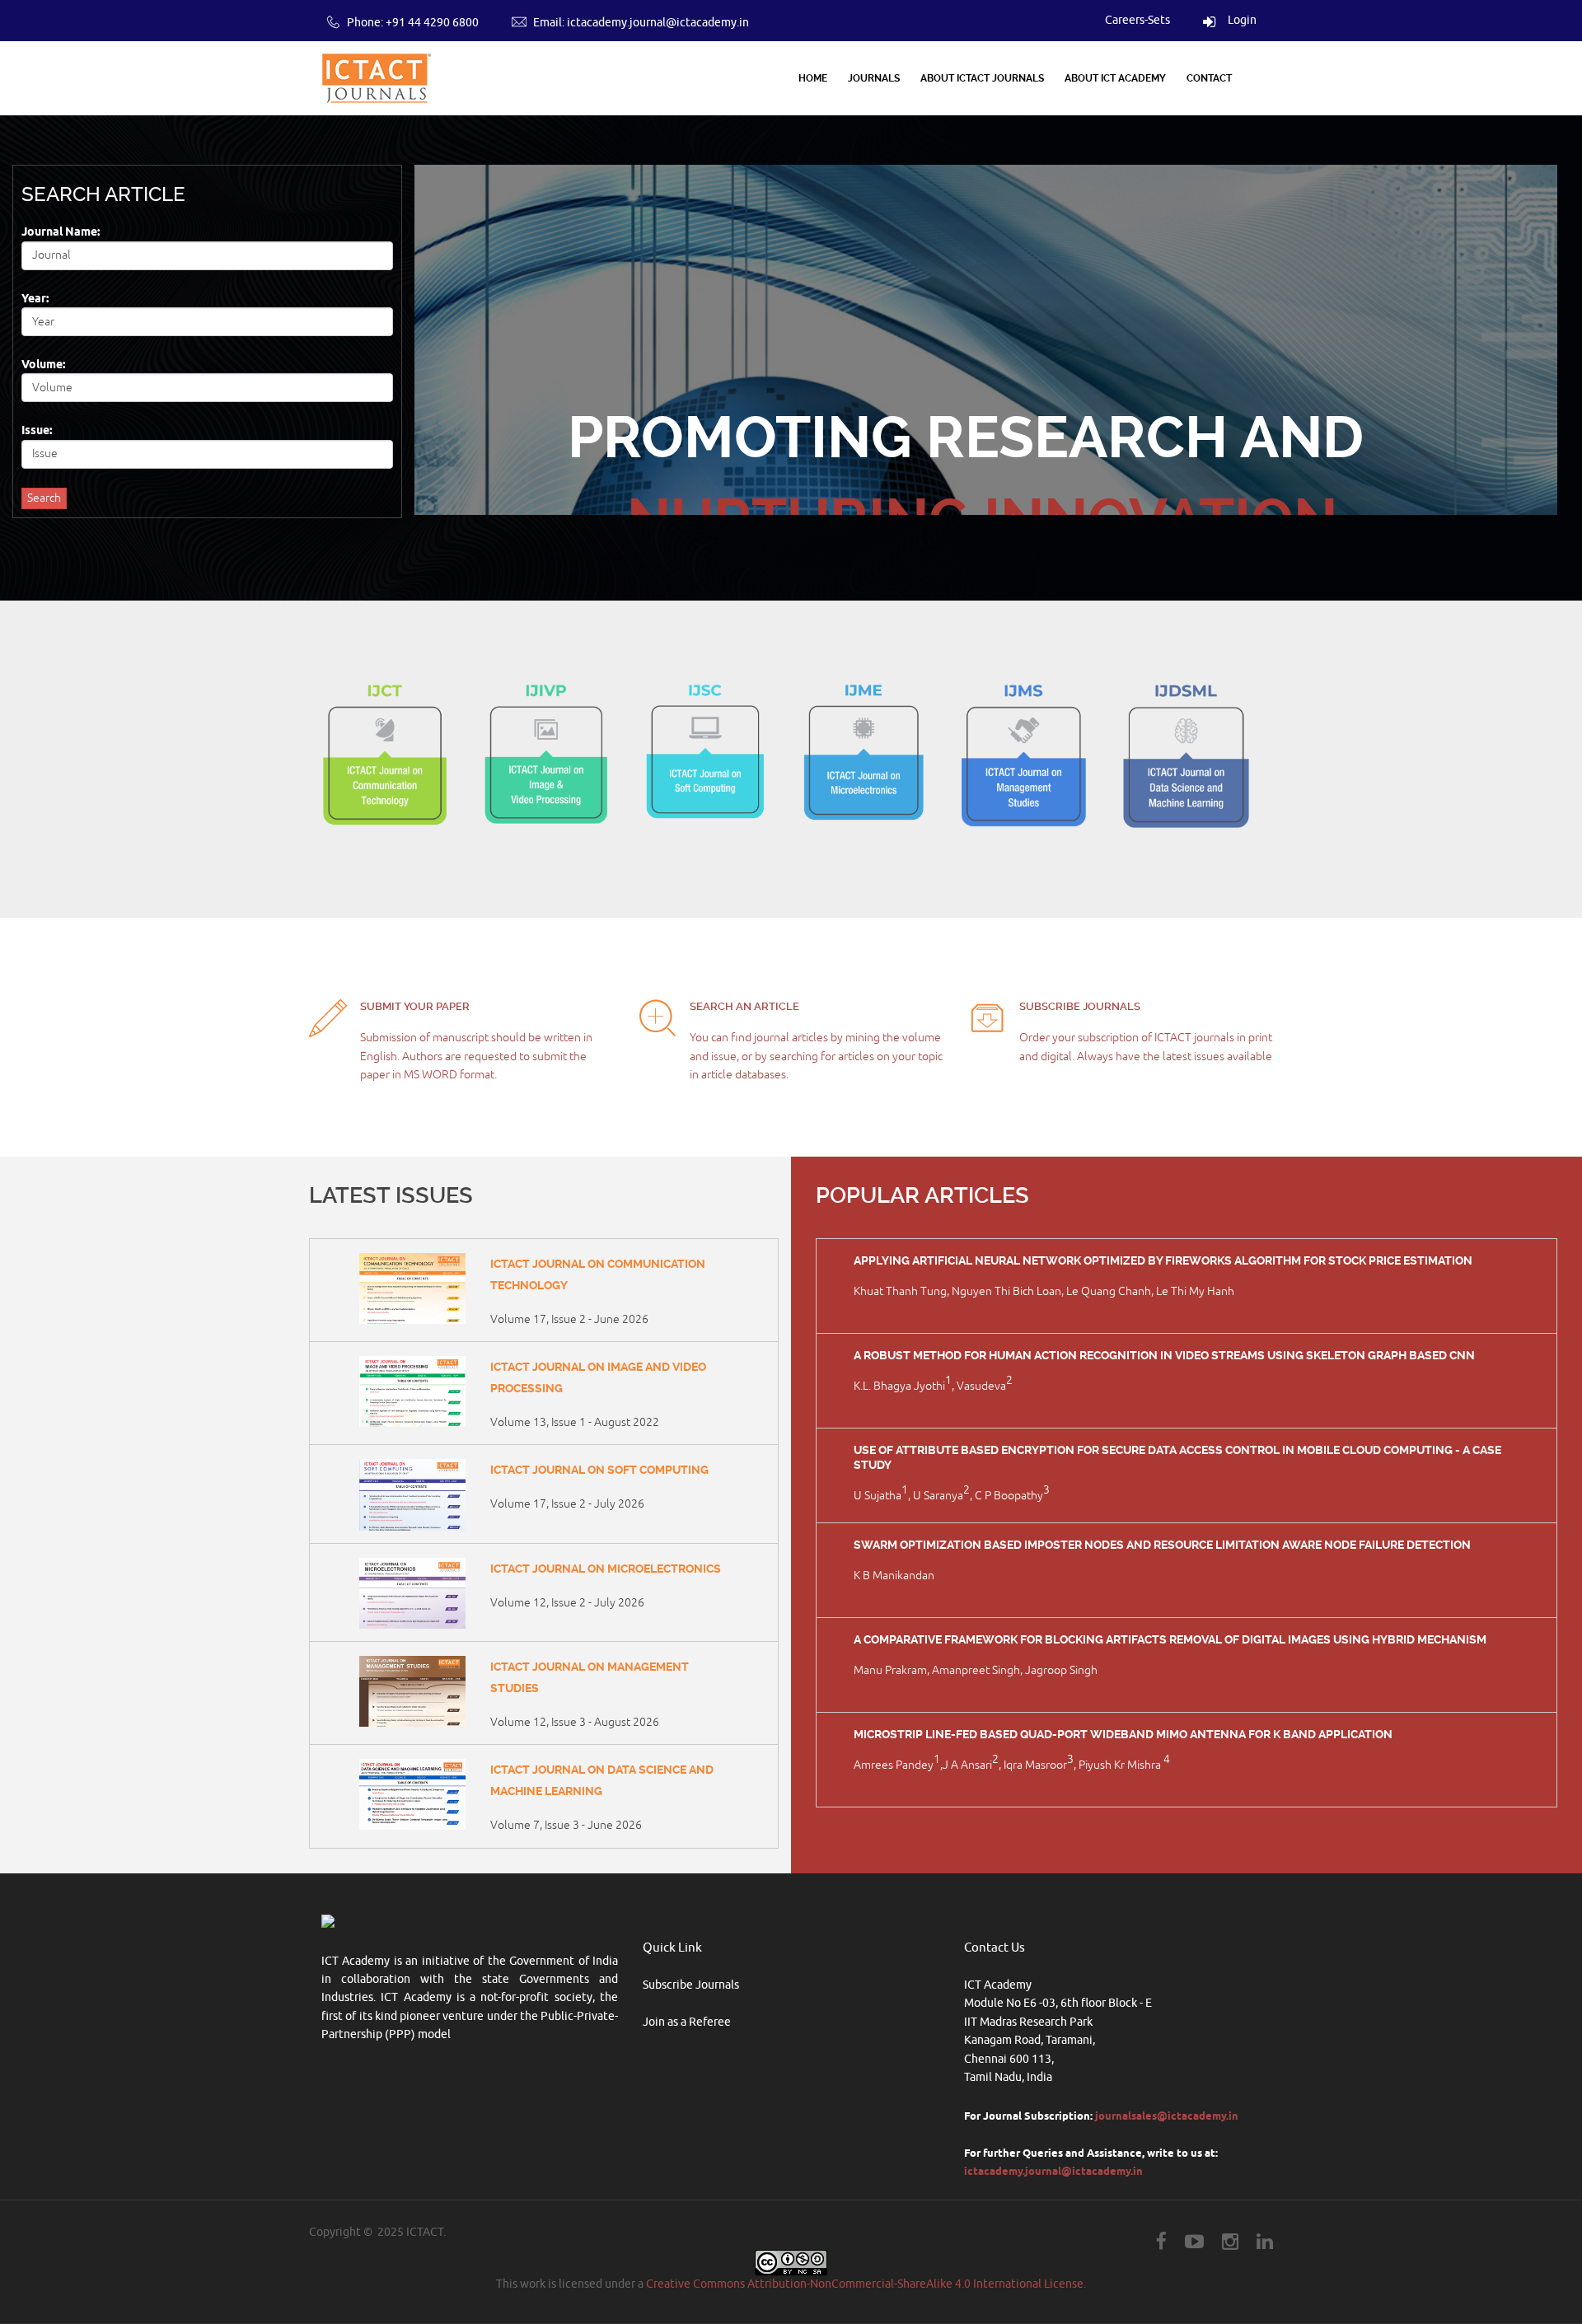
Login (1240, 20)
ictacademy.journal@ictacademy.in (658, 23)
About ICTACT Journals (982, 78)
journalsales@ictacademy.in (1167, 2116)
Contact (1209, 78)
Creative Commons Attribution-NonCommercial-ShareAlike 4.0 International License (865, 2284)
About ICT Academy (1115, 78)
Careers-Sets (1137, 20)
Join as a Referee (687, 2022)
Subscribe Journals (691, 1985)
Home (813, 78)
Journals (874, 78)
